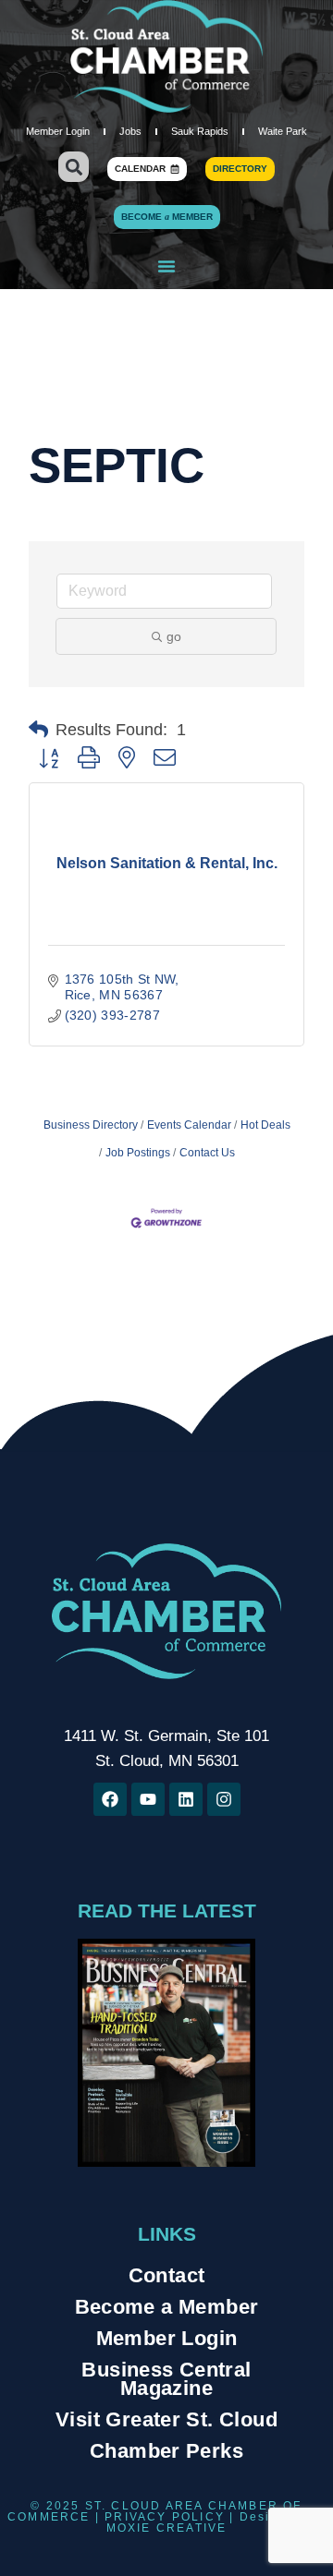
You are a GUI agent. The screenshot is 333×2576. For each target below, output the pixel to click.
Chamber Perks (166, 2451)
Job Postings (138, 1153)
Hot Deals (265, 1125)
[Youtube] (148, 1799)
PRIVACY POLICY (165, 2517)
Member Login (58, 131)
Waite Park (283, 131)
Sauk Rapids (200, 131)
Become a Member (167, 2307)
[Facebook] (110, 1799)
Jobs (130, 131)
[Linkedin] (186, 1799)
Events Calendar (189, 1125)
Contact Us (207, 1153)
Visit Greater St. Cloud (166, 2419)
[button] (74, 167)
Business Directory (91, 1125)
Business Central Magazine (166, 2379)
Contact (167, 2275)
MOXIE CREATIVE (167, 2528)
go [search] (174, 636)
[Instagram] (224, 1799)
